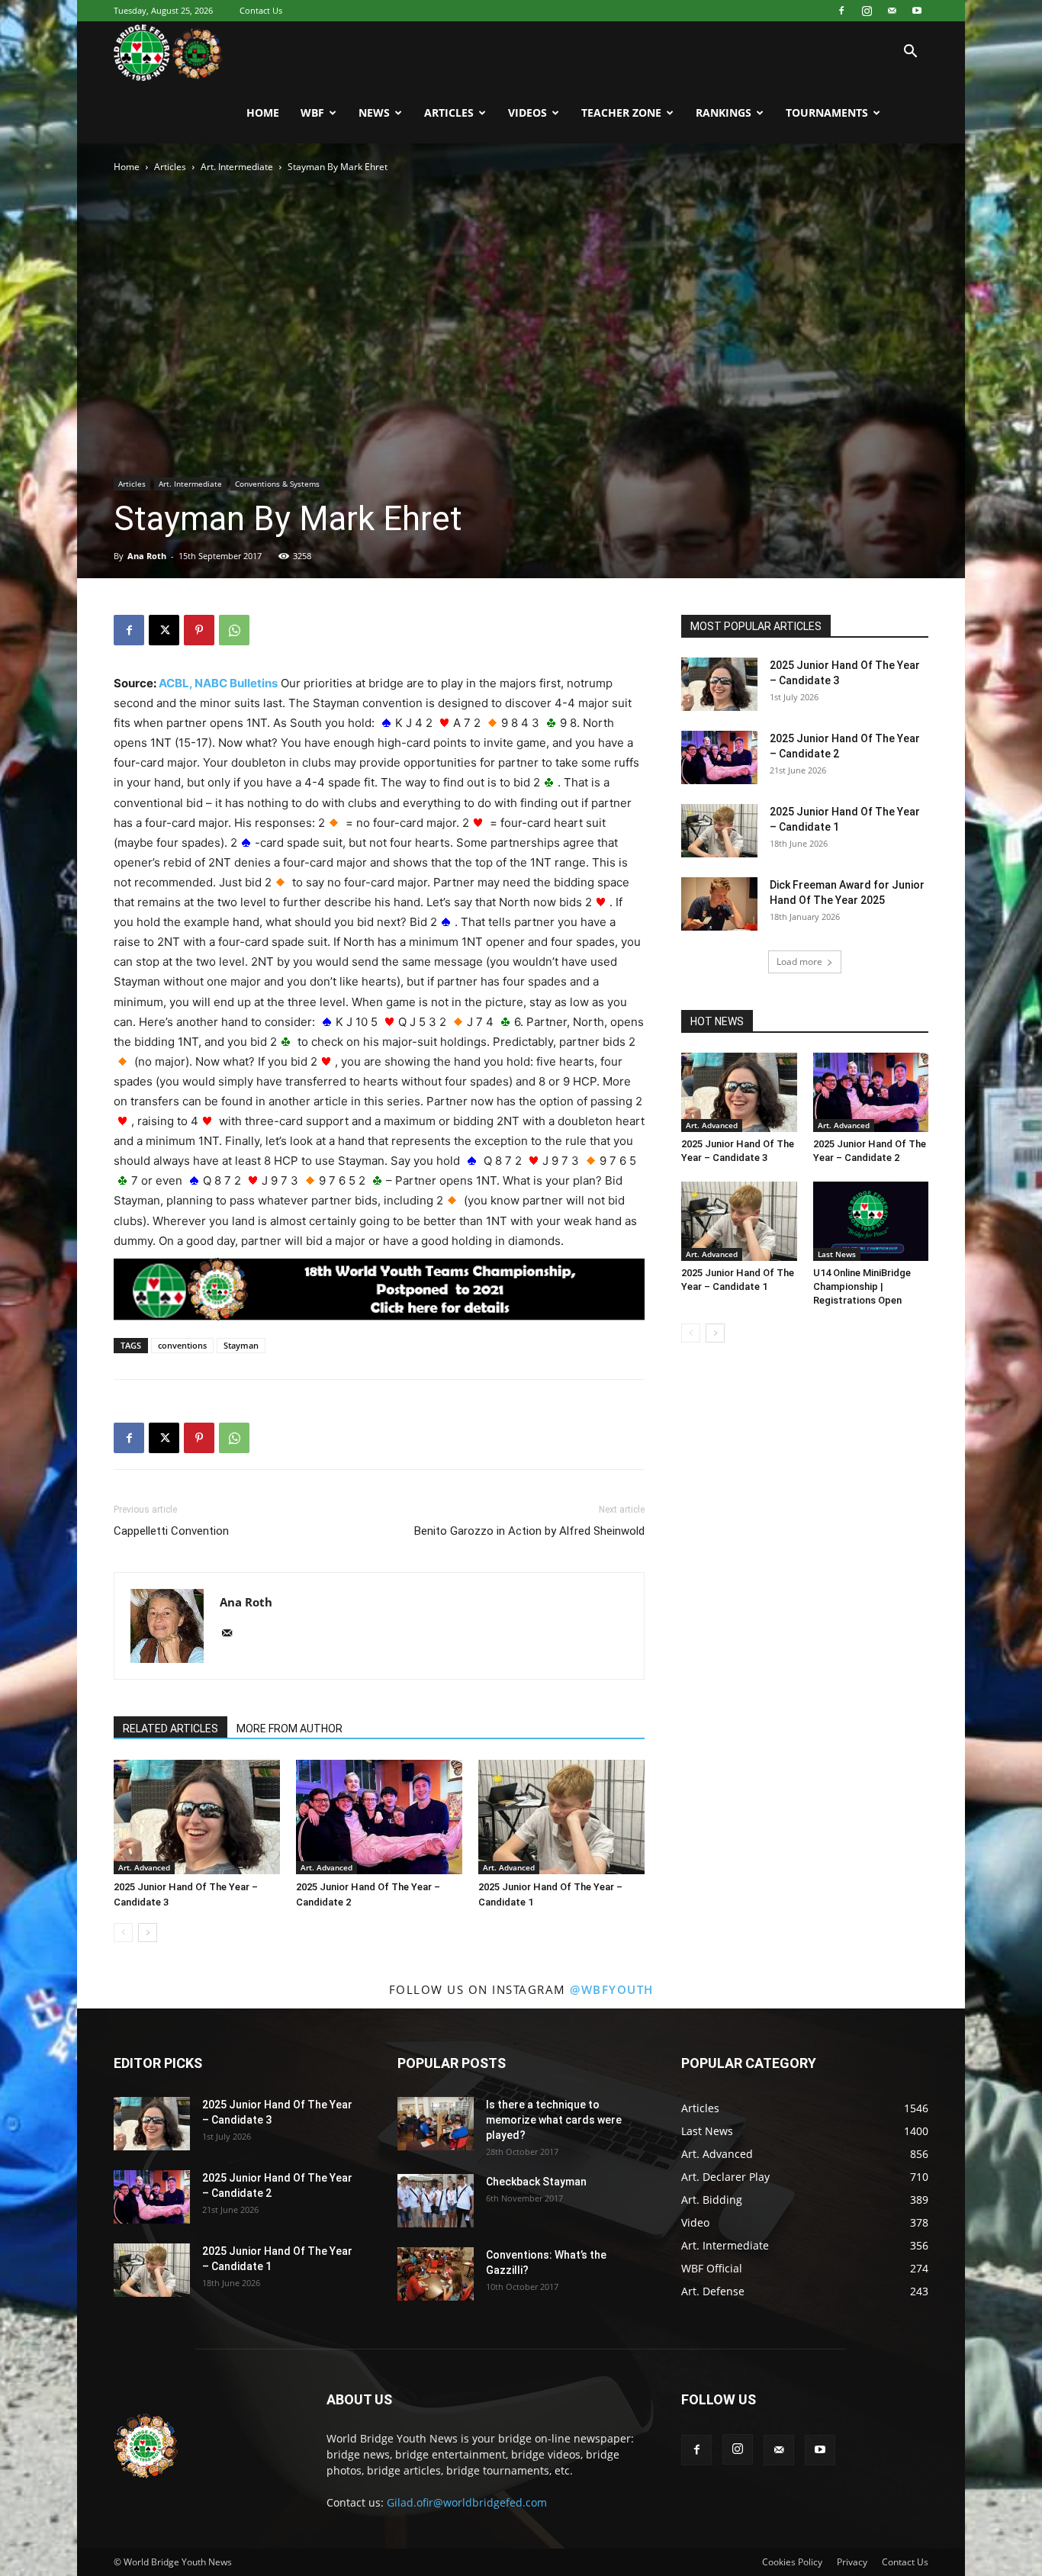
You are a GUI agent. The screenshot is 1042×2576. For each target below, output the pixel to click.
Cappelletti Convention (171, 1531)
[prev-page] (123, 1933)
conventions (182, 1345)
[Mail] (892, 11)
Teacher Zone (621, 113)
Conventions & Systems (277, 484)
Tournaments (827, 113)
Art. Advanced (144, 1867)
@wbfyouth (612, 1989)
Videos (527, 113)
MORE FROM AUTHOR (289, 1729)
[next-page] (148, 1933)
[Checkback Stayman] (436, 2201)
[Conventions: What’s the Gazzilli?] (436, 2274)
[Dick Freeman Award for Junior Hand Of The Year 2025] (719, 904)
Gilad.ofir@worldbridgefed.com (467, 2502)
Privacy (852, 2562)
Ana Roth (147, 556)
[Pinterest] (199, 630)
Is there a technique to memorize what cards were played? (554, 2120)
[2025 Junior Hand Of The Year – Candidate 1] (561, 1817)
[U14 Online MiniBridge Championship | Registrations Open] (871, 1221)
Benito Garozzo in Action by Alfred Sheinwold (529, 1531)
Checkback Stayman (536, 2182)
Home (263, 113)
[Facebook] (841, 11)
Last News (837, 1254)
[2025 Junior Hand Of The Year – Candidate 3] (197, 1817)
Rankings (724, 113)
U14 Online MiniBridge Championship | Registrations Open (862, 1286)
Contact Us (261, 10)
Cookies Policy (792, 2562)
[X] (164, 630)
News (374, 113)
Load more (799, 962)
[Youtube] (917, 11)
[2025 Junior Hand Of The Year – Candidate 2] (379, 1817)
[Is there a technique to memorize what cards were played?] (436, 2124)
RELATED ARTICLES (170, 1729)
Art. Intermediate (237, 167)
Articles (449, 113)
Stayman (241, 1345)
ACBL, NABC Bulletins (218, 683)
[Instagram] (867, 11)
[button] (910, 53)
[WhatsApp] (234, 630)
